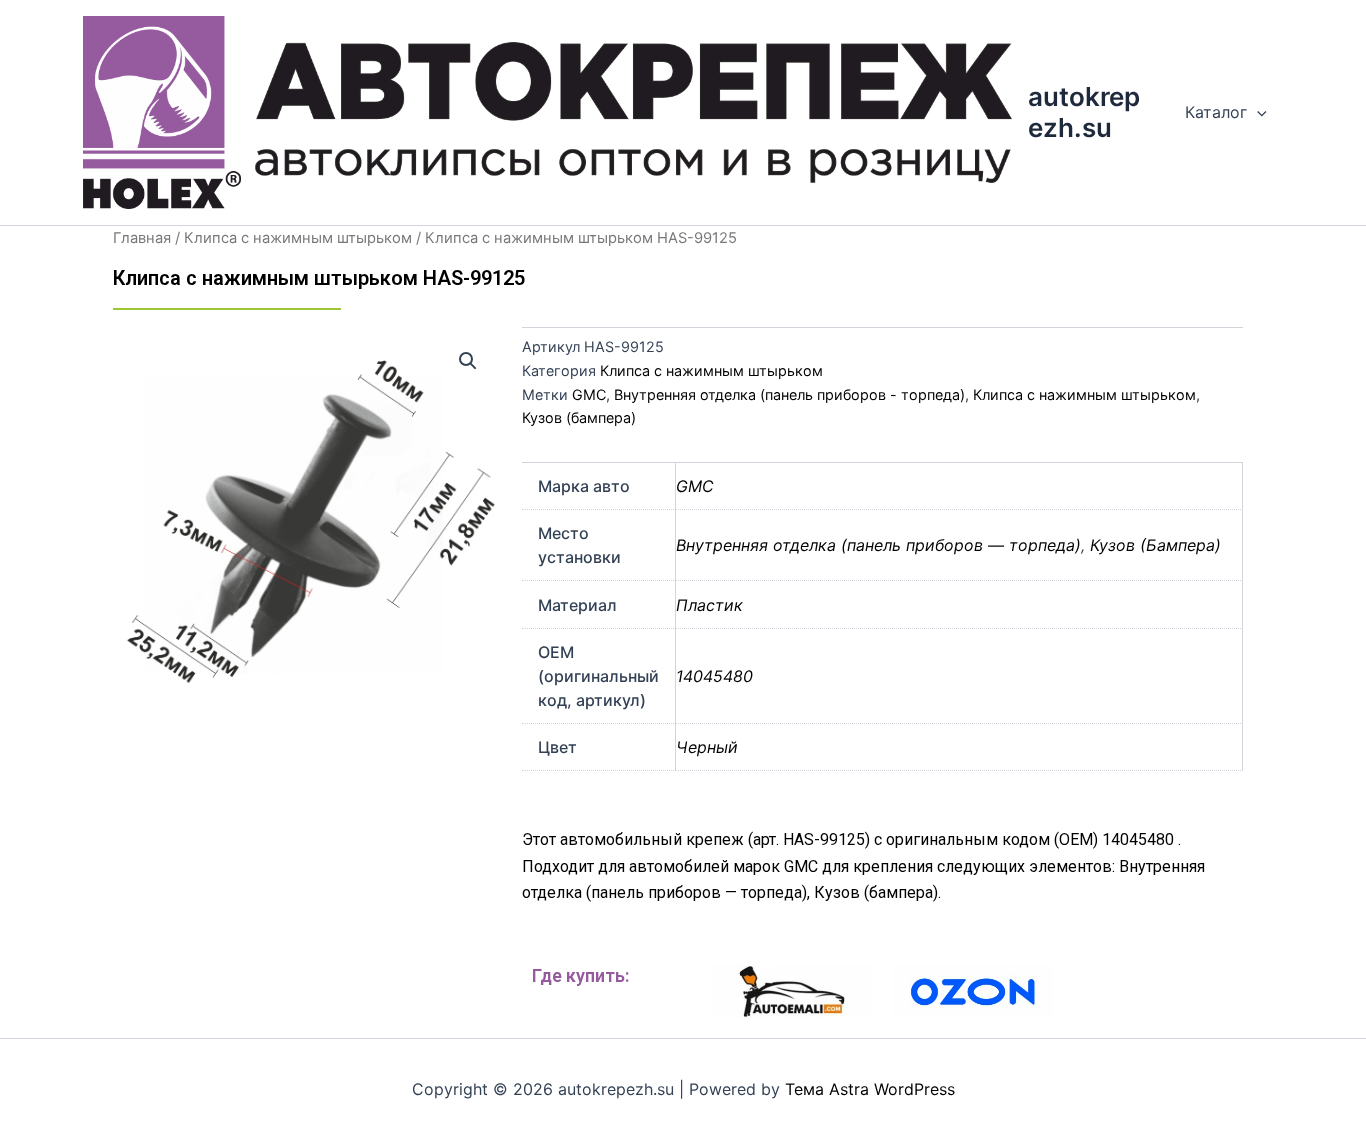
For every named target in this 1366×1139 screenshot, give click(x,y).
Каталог (1216, 112)
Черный (707, 747)
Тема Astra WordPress (870, 1089)
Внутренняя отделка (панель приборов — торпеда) (878, 545)
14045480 (714, 676)
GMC (589, 394)
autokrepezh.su (1084, 112)
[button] (468, 361)
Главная (142, 238)
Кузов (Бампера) (1155, 545)
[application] (1257, 112)
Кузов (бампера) (579, 417)
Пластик (709, 605)
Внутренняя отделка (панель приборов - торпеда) (789, 394)
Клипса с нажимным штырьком (298, 238)
